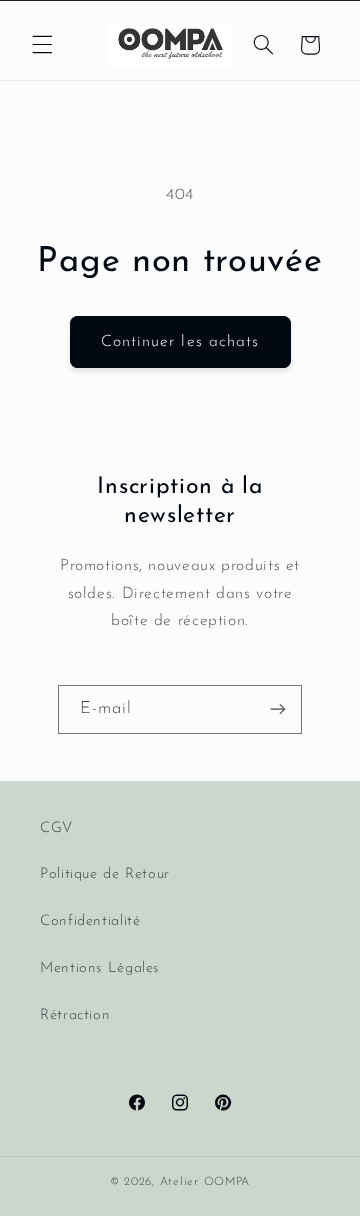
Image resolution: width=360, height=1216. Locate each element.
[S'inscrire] (278, 709)
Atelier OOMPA (205, 1182)
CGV (56, 828)
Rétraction (75, 1015)
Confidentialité (90, 921)
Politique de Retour (105, 874)
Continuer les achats (180, 342)
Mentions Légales (99, 968)
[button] (42, 45)
